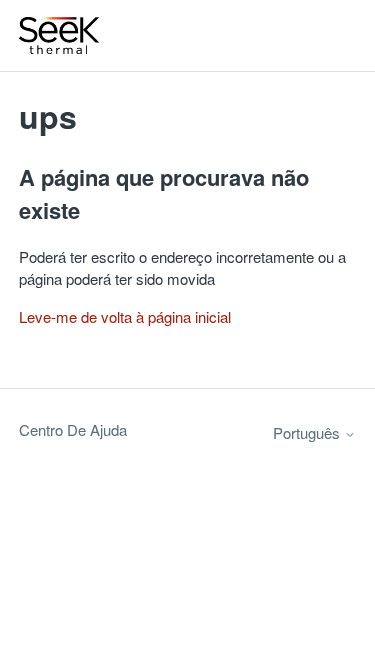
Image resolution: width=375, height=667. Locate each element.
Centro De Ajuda (73, 429)
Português (308, 432)
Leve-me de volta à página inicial (125, 316)
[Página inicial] (60, 35)
